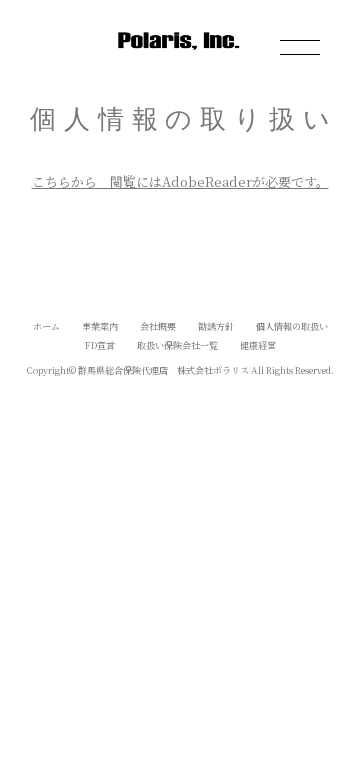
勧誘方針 (216, 326)
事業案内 (100, 326)
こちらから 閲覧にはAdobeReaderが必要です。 (180, 181)
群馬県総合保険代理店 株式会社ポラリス (163, 370)
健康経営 (258, 345)
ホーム (46, 326)
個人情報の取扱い (292, 326)
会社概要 (158, 326)
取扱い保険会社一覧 (177, 345)
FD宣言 (100, 345)
